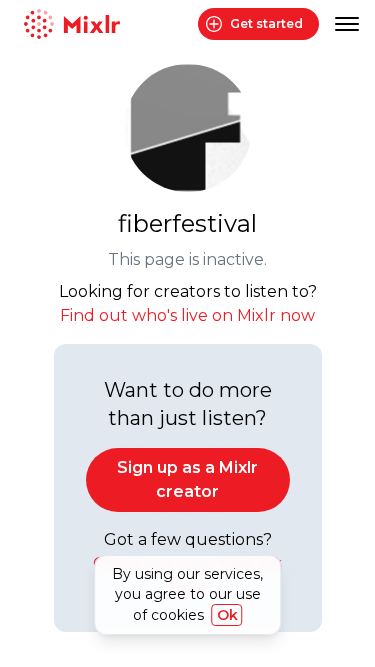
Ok (227, 615)
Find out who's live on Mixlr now (187, 315)
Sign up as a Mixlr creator (187, 479)
